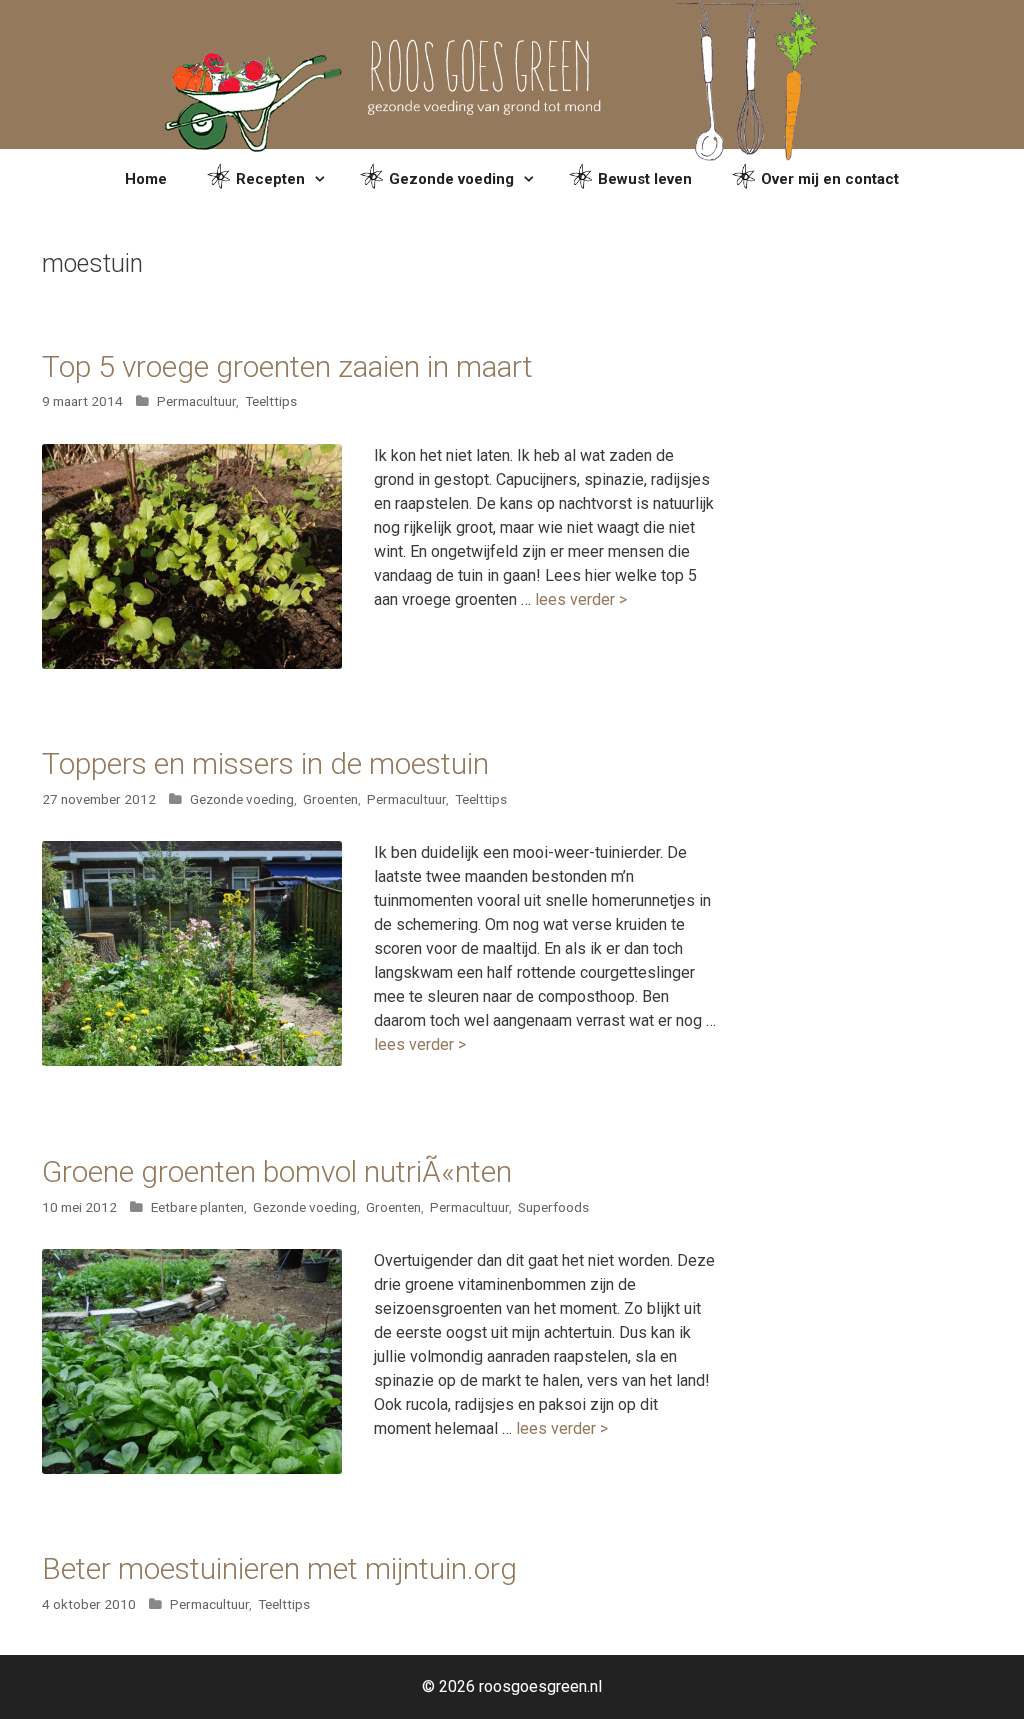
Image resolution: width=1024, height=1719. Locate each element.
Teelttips (271, 401)
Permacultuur (196, 401)
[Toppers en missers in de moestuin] (192, 1060)
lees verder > (581, 599)
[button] (322, 179)
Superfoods (553, 1207)
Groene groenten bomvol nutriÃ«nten (277, 1171)
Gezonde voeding (451, 179)
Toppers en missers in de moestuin (265, 763)
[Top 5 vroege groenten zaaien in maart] (192, 663)
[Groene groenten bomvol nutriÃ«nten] (192, 1468)
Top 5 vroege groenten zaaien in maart (287, 366)
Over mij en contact (830, 179)
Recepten (270, 179)
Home (146, 179)
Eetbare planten (197, 1207)
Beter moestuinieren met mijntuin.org (279, 1568)
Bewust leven (645, 179)
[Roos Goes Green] (512, 73)
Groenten (330, 799)
